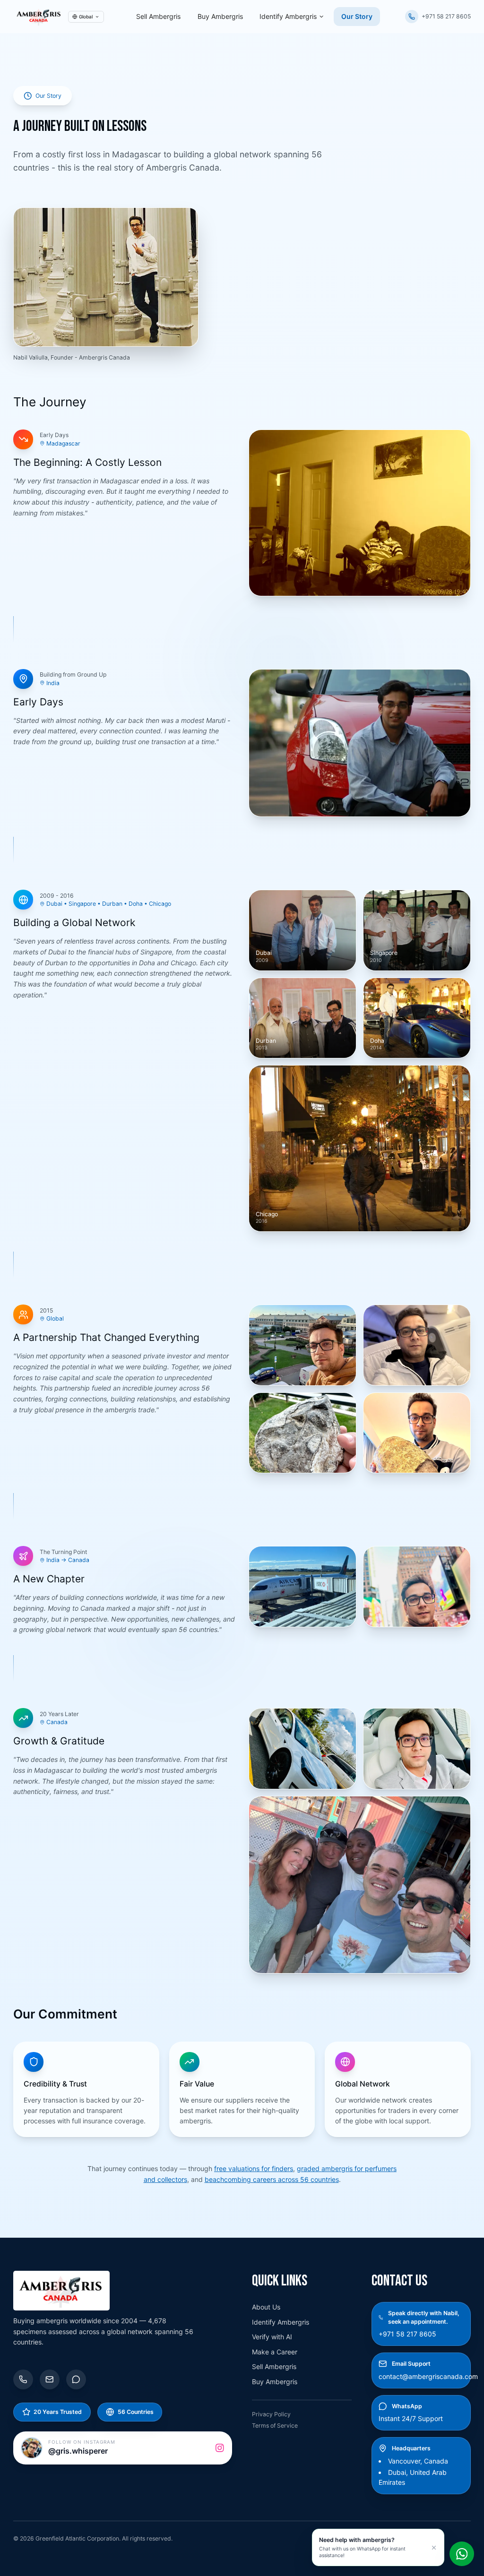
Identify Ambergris (288, 16)
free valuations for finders (254, 2168)
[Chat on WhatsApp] (462, 2554)
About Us (266, 2307)
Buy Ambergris (220, 16)
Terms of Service (275, 2426)
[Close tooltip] (434, 2547)
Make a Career (275, 2352)
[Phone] (23, 2379)
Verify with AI (272, 2337)
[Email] (50, 2379)
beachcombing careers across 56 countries (272, 2179)
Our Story (357, 16)
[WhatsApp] (76, 2379)
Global (86, 17)
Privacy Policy (271, 2414)
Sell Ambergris (158, 16)
